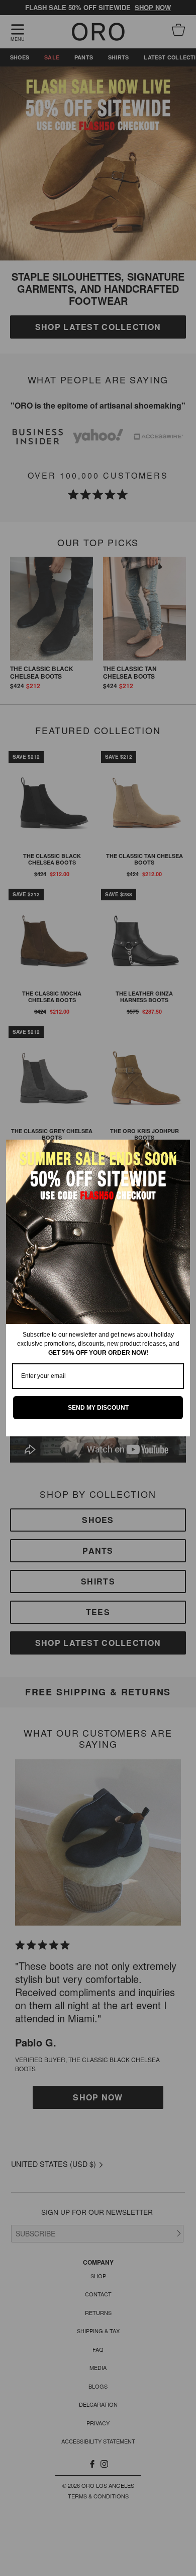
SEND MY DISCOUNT (98, 1408)
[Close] (178, 1152)
